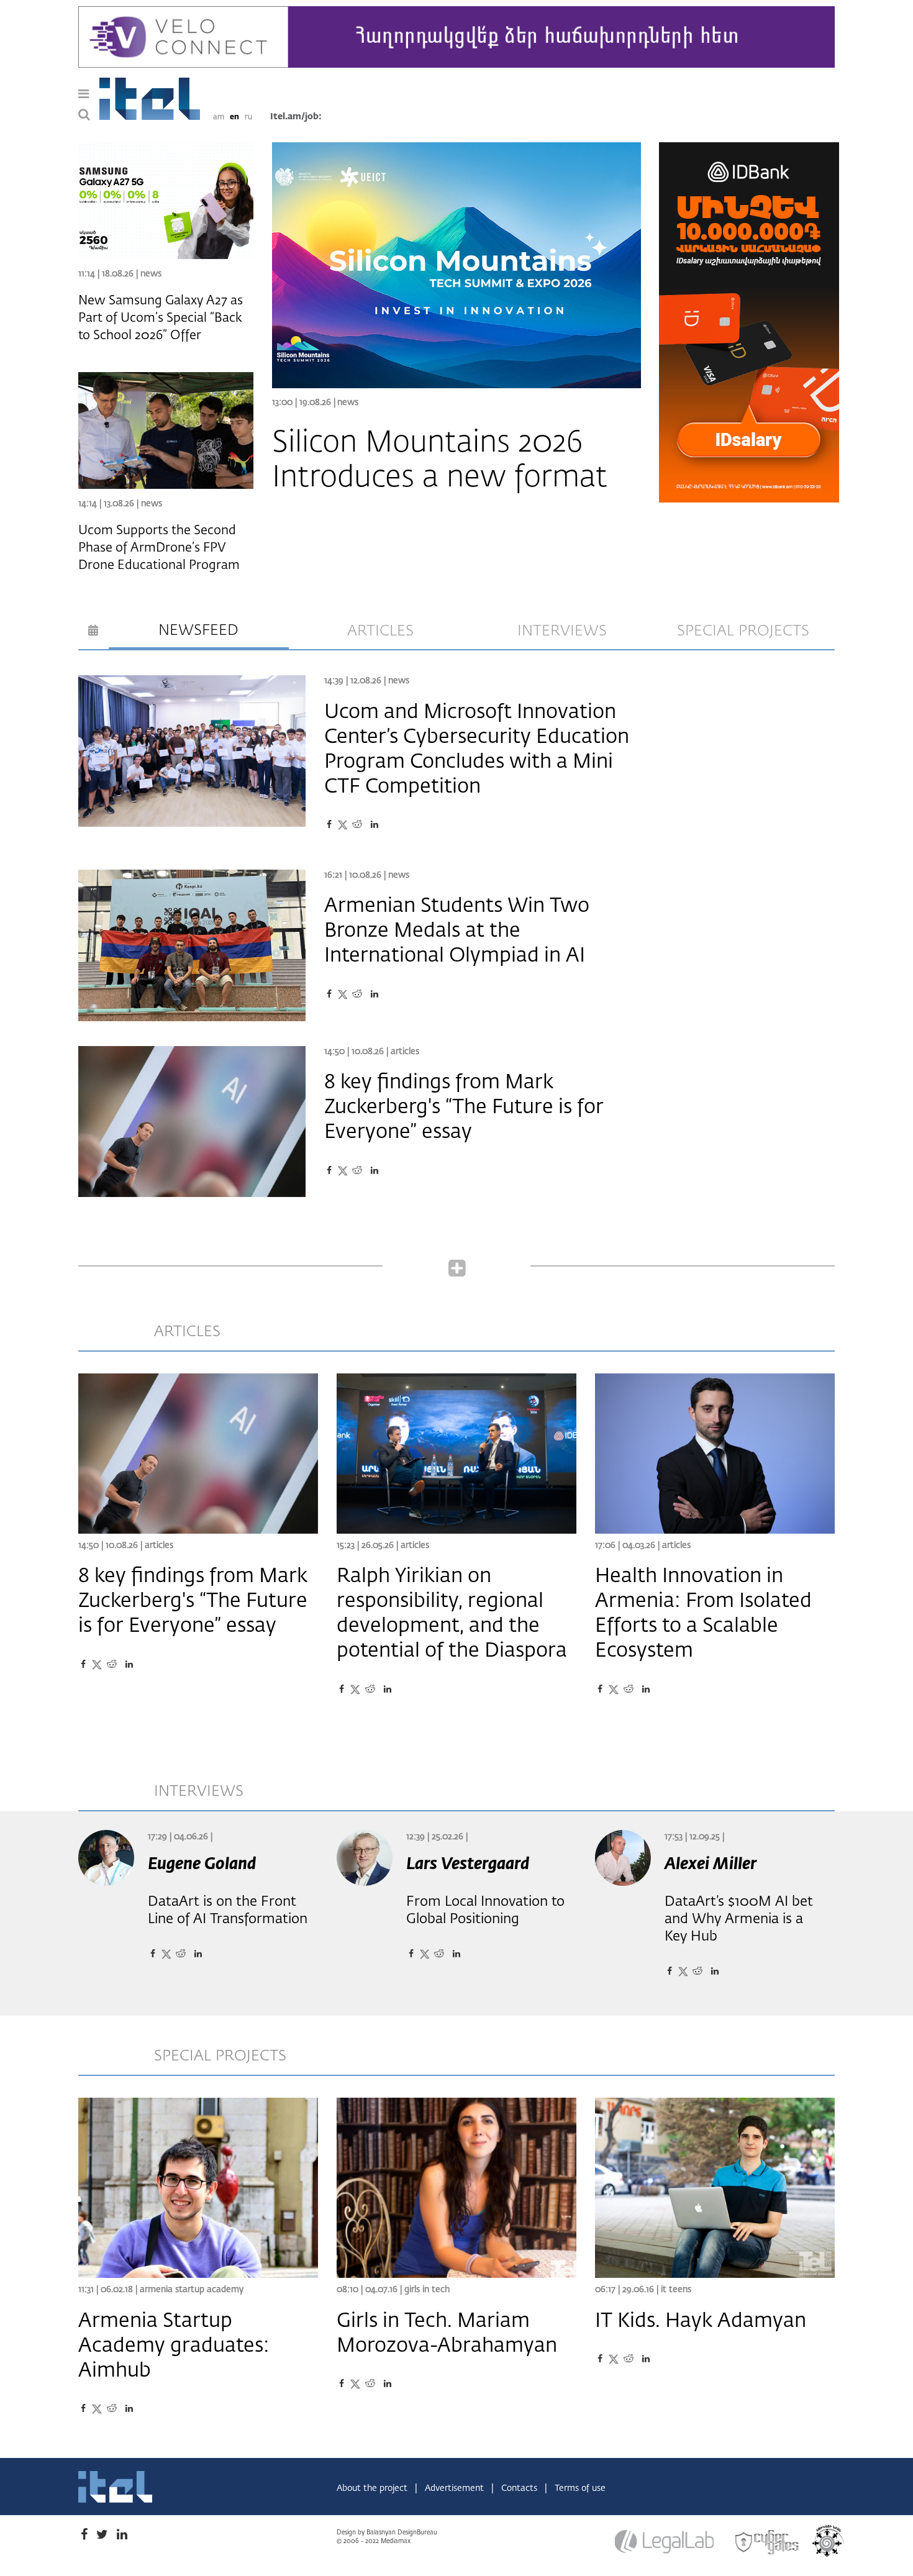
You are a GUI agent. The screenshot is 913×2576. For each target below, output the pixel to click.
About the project (373, 2488)
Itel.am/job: (296, 117)
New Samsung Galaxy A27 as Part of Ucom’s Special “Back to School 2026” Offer (161, 318)
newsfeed (198, 630)
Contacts (520, 2488)
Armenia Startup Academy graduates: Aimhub (174, 2346)
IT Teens (676, 2290)
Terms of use (580, 2488)
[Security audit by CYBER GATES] (768, 2542)
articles (380, 631)
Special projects (743, 631)
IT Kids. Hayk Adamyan (701, 2321)
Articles (405, 1052)
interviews (562, 631)
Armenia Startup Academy (192, 2290)
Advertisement (456, 2488)
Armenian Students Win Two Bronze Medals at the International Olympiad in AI (457, 931)
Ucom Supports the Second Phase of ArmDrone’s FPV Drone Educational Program (159, 548)
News (348, 403)
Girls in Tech (427, 2290)
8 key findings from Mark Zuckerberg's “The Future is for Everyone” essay (464, 1108)
